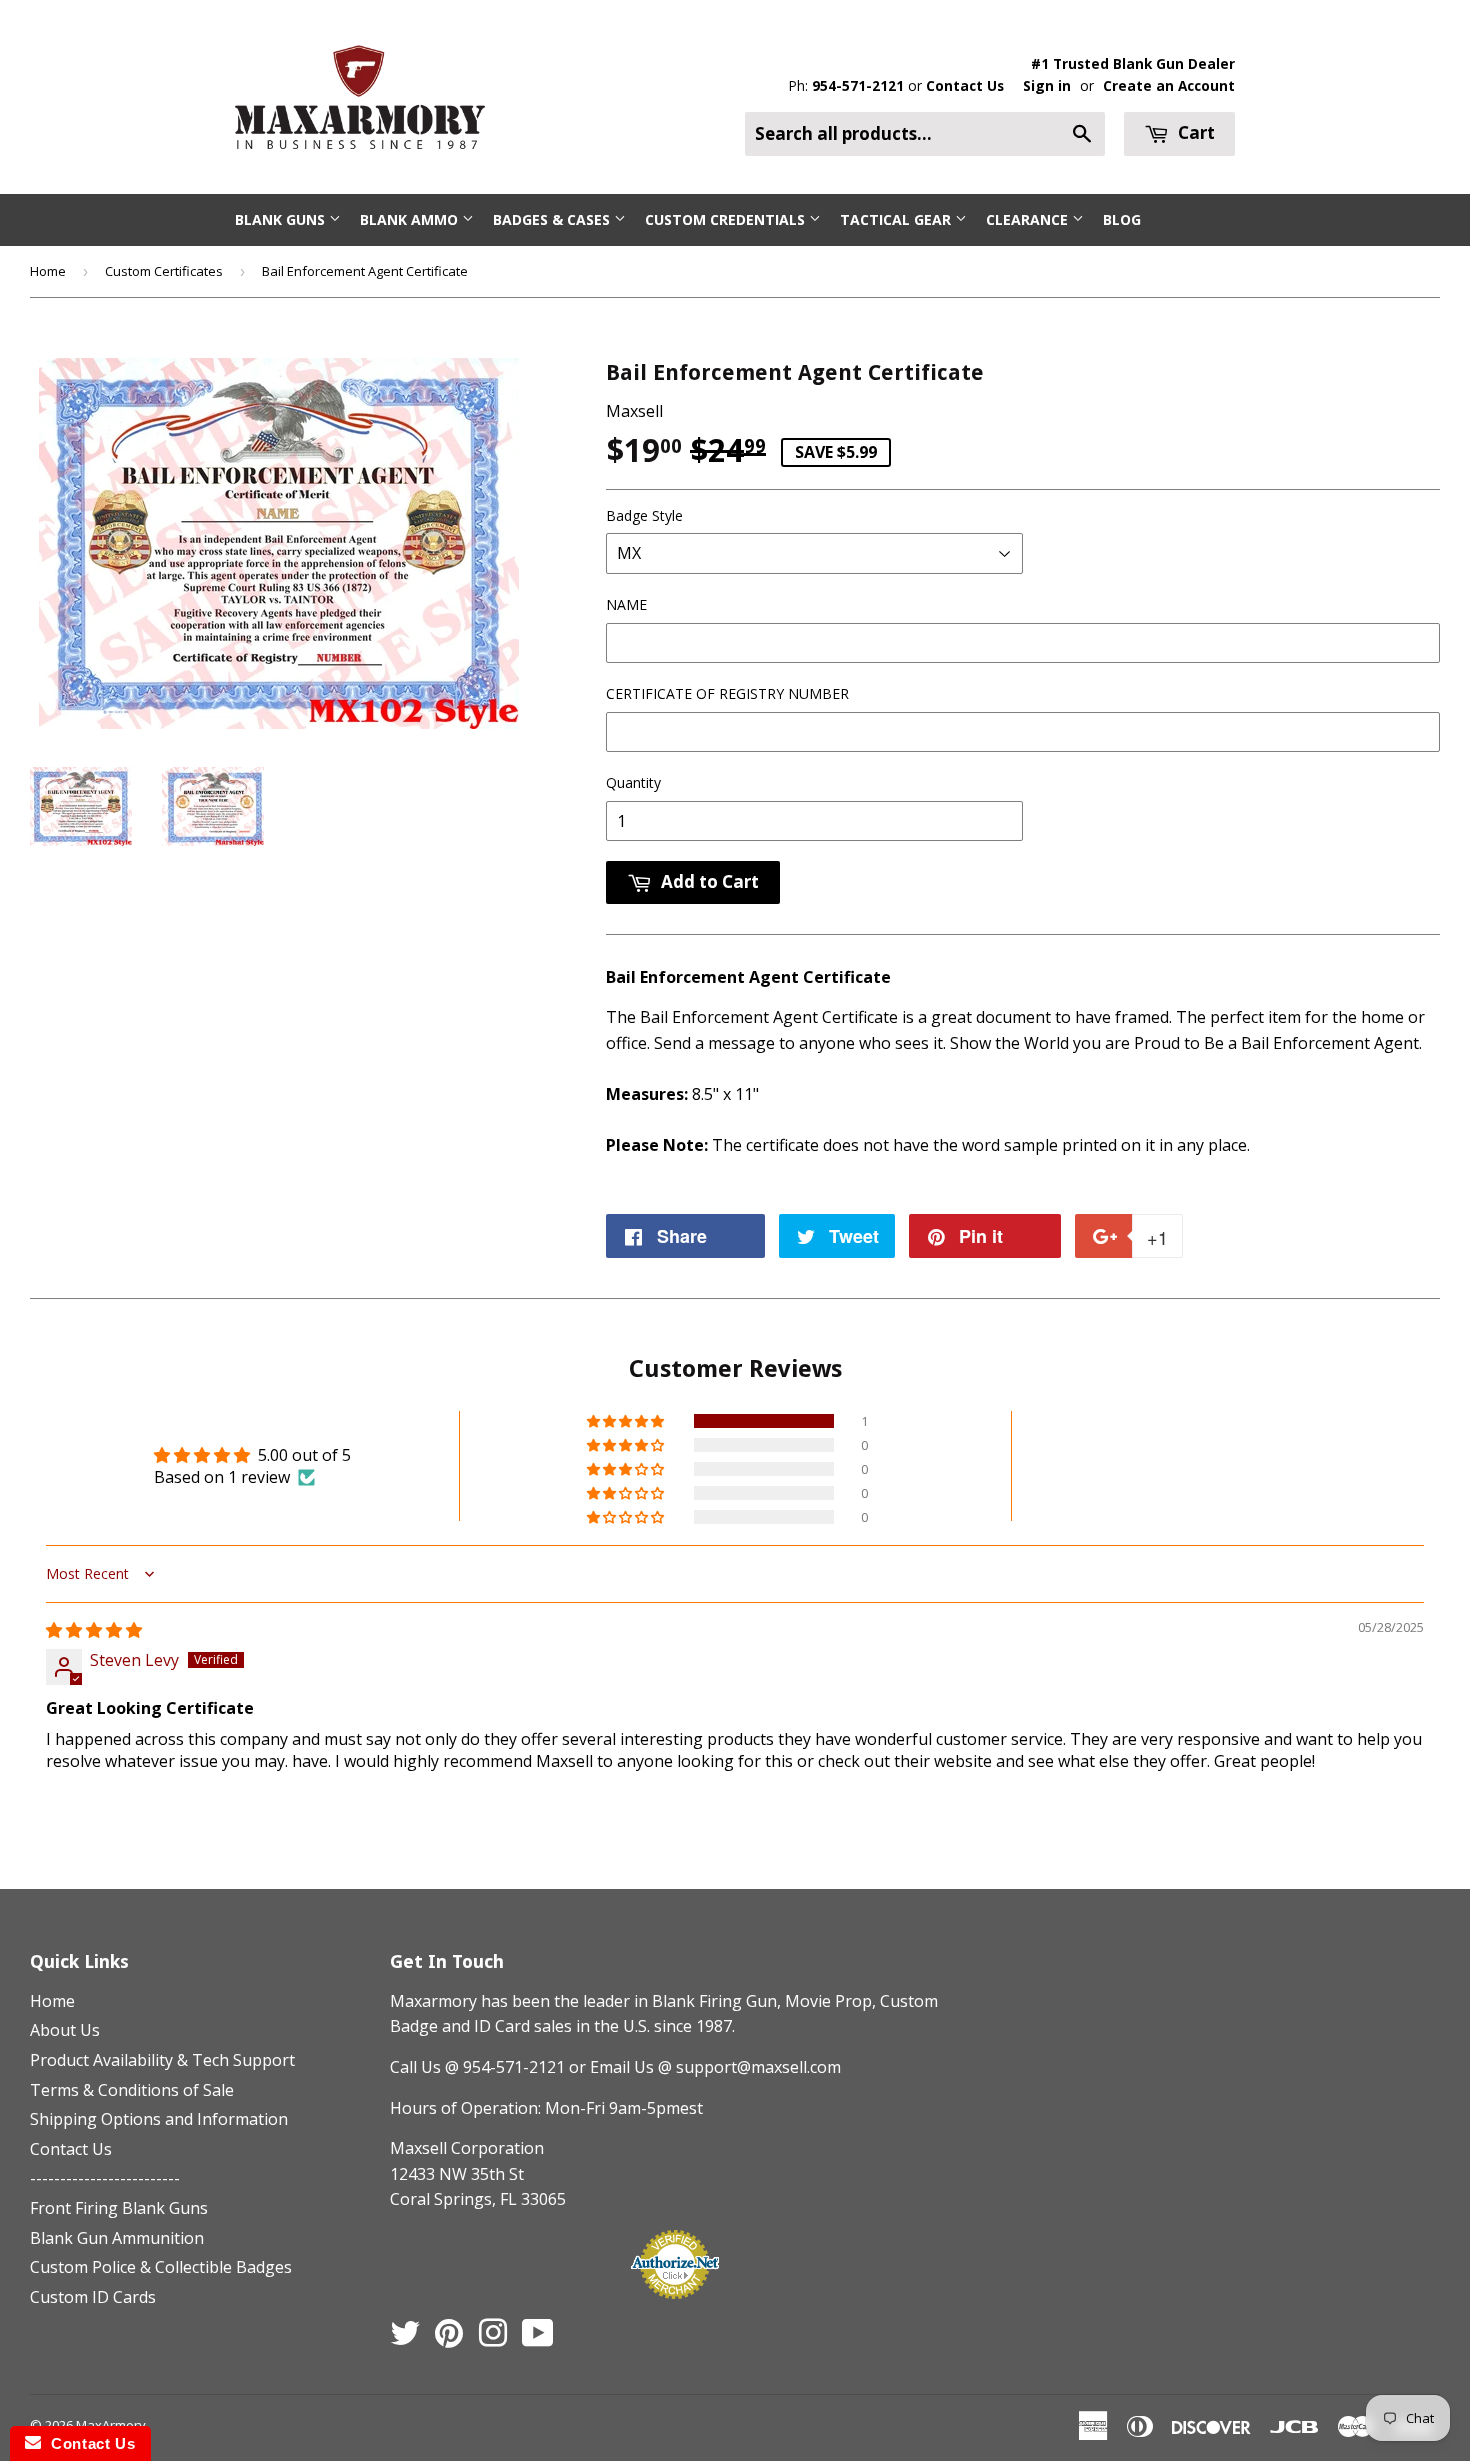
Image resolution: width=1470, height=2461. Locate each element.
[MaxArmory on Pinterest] (449, 2339)
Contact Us (965, 85)
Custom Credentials (727, 219)
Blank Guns (282, 219)
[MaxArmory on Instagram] (493, 2339)
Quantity (633, 782)
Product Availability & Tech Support (162, 2060)
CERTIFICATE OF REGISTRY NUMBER (727, 693)
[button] (627, 1421)
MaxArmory (111, 2425)
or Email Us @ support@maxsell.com (705, 2067)
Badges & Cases (553, 219)
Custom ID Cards (93, 2297)
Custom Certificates (164, 271)
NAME (626, 604)
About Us (65, 2030)
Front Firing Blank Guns (119, 2208)
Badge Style (644, 515)
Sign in (1047, 85)
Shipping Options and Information (159, 2119)
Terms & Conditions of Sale (132, 2090)
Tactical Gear (897, 219)
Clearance (1029, 219)
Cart (1194, 132)
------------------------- (105, 2178)
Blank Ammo (411, 219)
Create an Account (1169, 85)
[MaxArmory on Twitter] (405, 2339)
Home (48, 271)
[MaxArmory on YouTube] (538, 2339)
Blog (1122, 219)
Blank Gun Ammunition (117, 2238)
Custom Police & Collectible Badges (161, 2267)
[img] (94, 1630)
